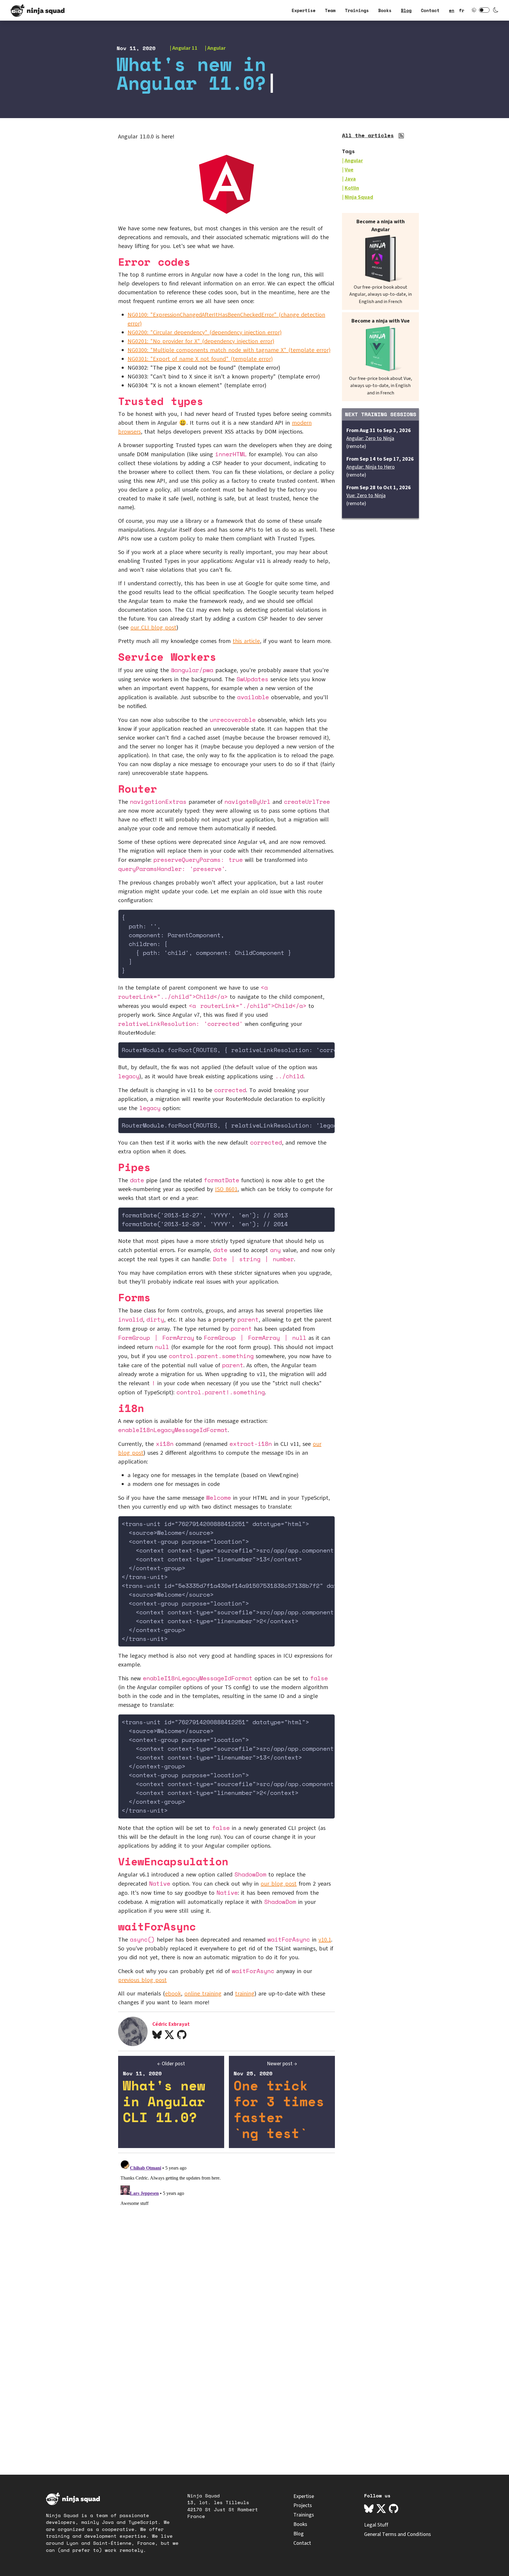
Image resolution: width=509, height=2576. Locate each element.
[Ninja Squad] (38, 10)
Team (330, 10)
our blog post (279, 1884)
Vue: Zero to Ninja (366, 496)
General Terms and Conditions (398, 2534)
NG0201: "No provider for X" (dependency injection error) (201, 341)
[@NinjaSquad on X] (381, 2509)
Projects (303, 2505)
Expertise (304, 10)
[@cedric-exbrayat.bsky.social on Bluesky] (157, 2035)
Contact (430, 10)
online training (203, 1994)
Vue (349, 170)
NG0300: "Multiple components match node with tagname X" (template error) (229, 350)
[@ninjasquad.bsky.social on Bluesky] (369, 2509)
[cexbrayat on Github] (182, 2035)
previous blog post (142, 1980)
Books (385, 10)
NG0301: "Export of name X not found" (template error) (200, 359)
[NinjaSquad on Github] (394, 2509)
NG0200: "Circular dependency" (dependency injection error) (205, 333)
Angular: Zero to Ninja (370, 438)
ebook (173, 1994)
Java (350, 179)
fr (462, 10)
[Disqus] (227, 2231)
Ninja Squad (359, 197)
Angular (217, 48)
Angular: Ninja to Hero (371, 467)
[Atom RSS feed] (402, 137)
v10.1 (325, 1940)
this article (246, 641)
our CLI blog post (153, 628)
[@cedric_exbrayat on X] (169, 2035)
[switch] (484, 10)
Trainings (357, 10)
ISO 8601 (226, 1189)
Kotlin (352, 188)
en (452, 10)
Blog (406, 10)
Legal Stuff (376, 2525)
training (245, 1994)
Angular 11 (185, 48)
